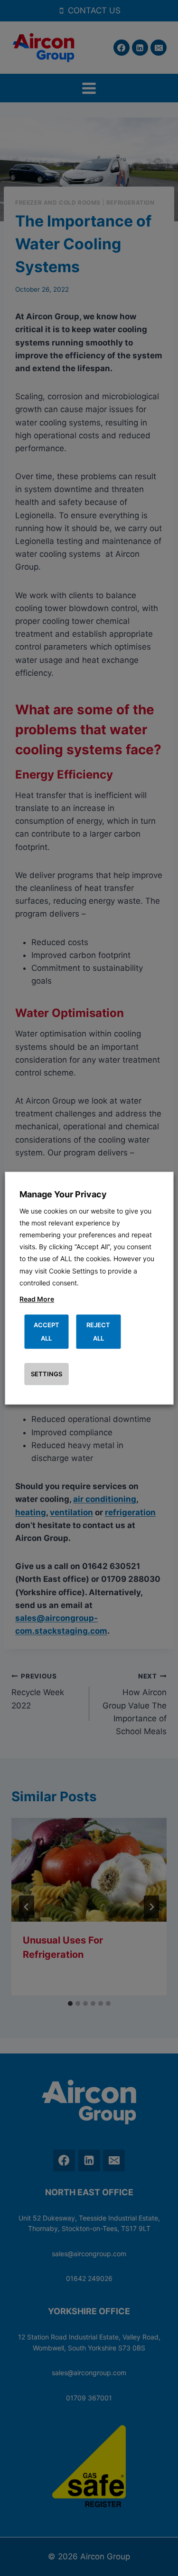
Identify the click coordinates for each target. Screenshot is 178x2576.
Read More (37, 1299)
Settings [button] (47, 1374)
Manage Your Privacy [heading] (63, 1194)
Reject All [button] (98, 1332)
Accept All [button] (47, 1332)
